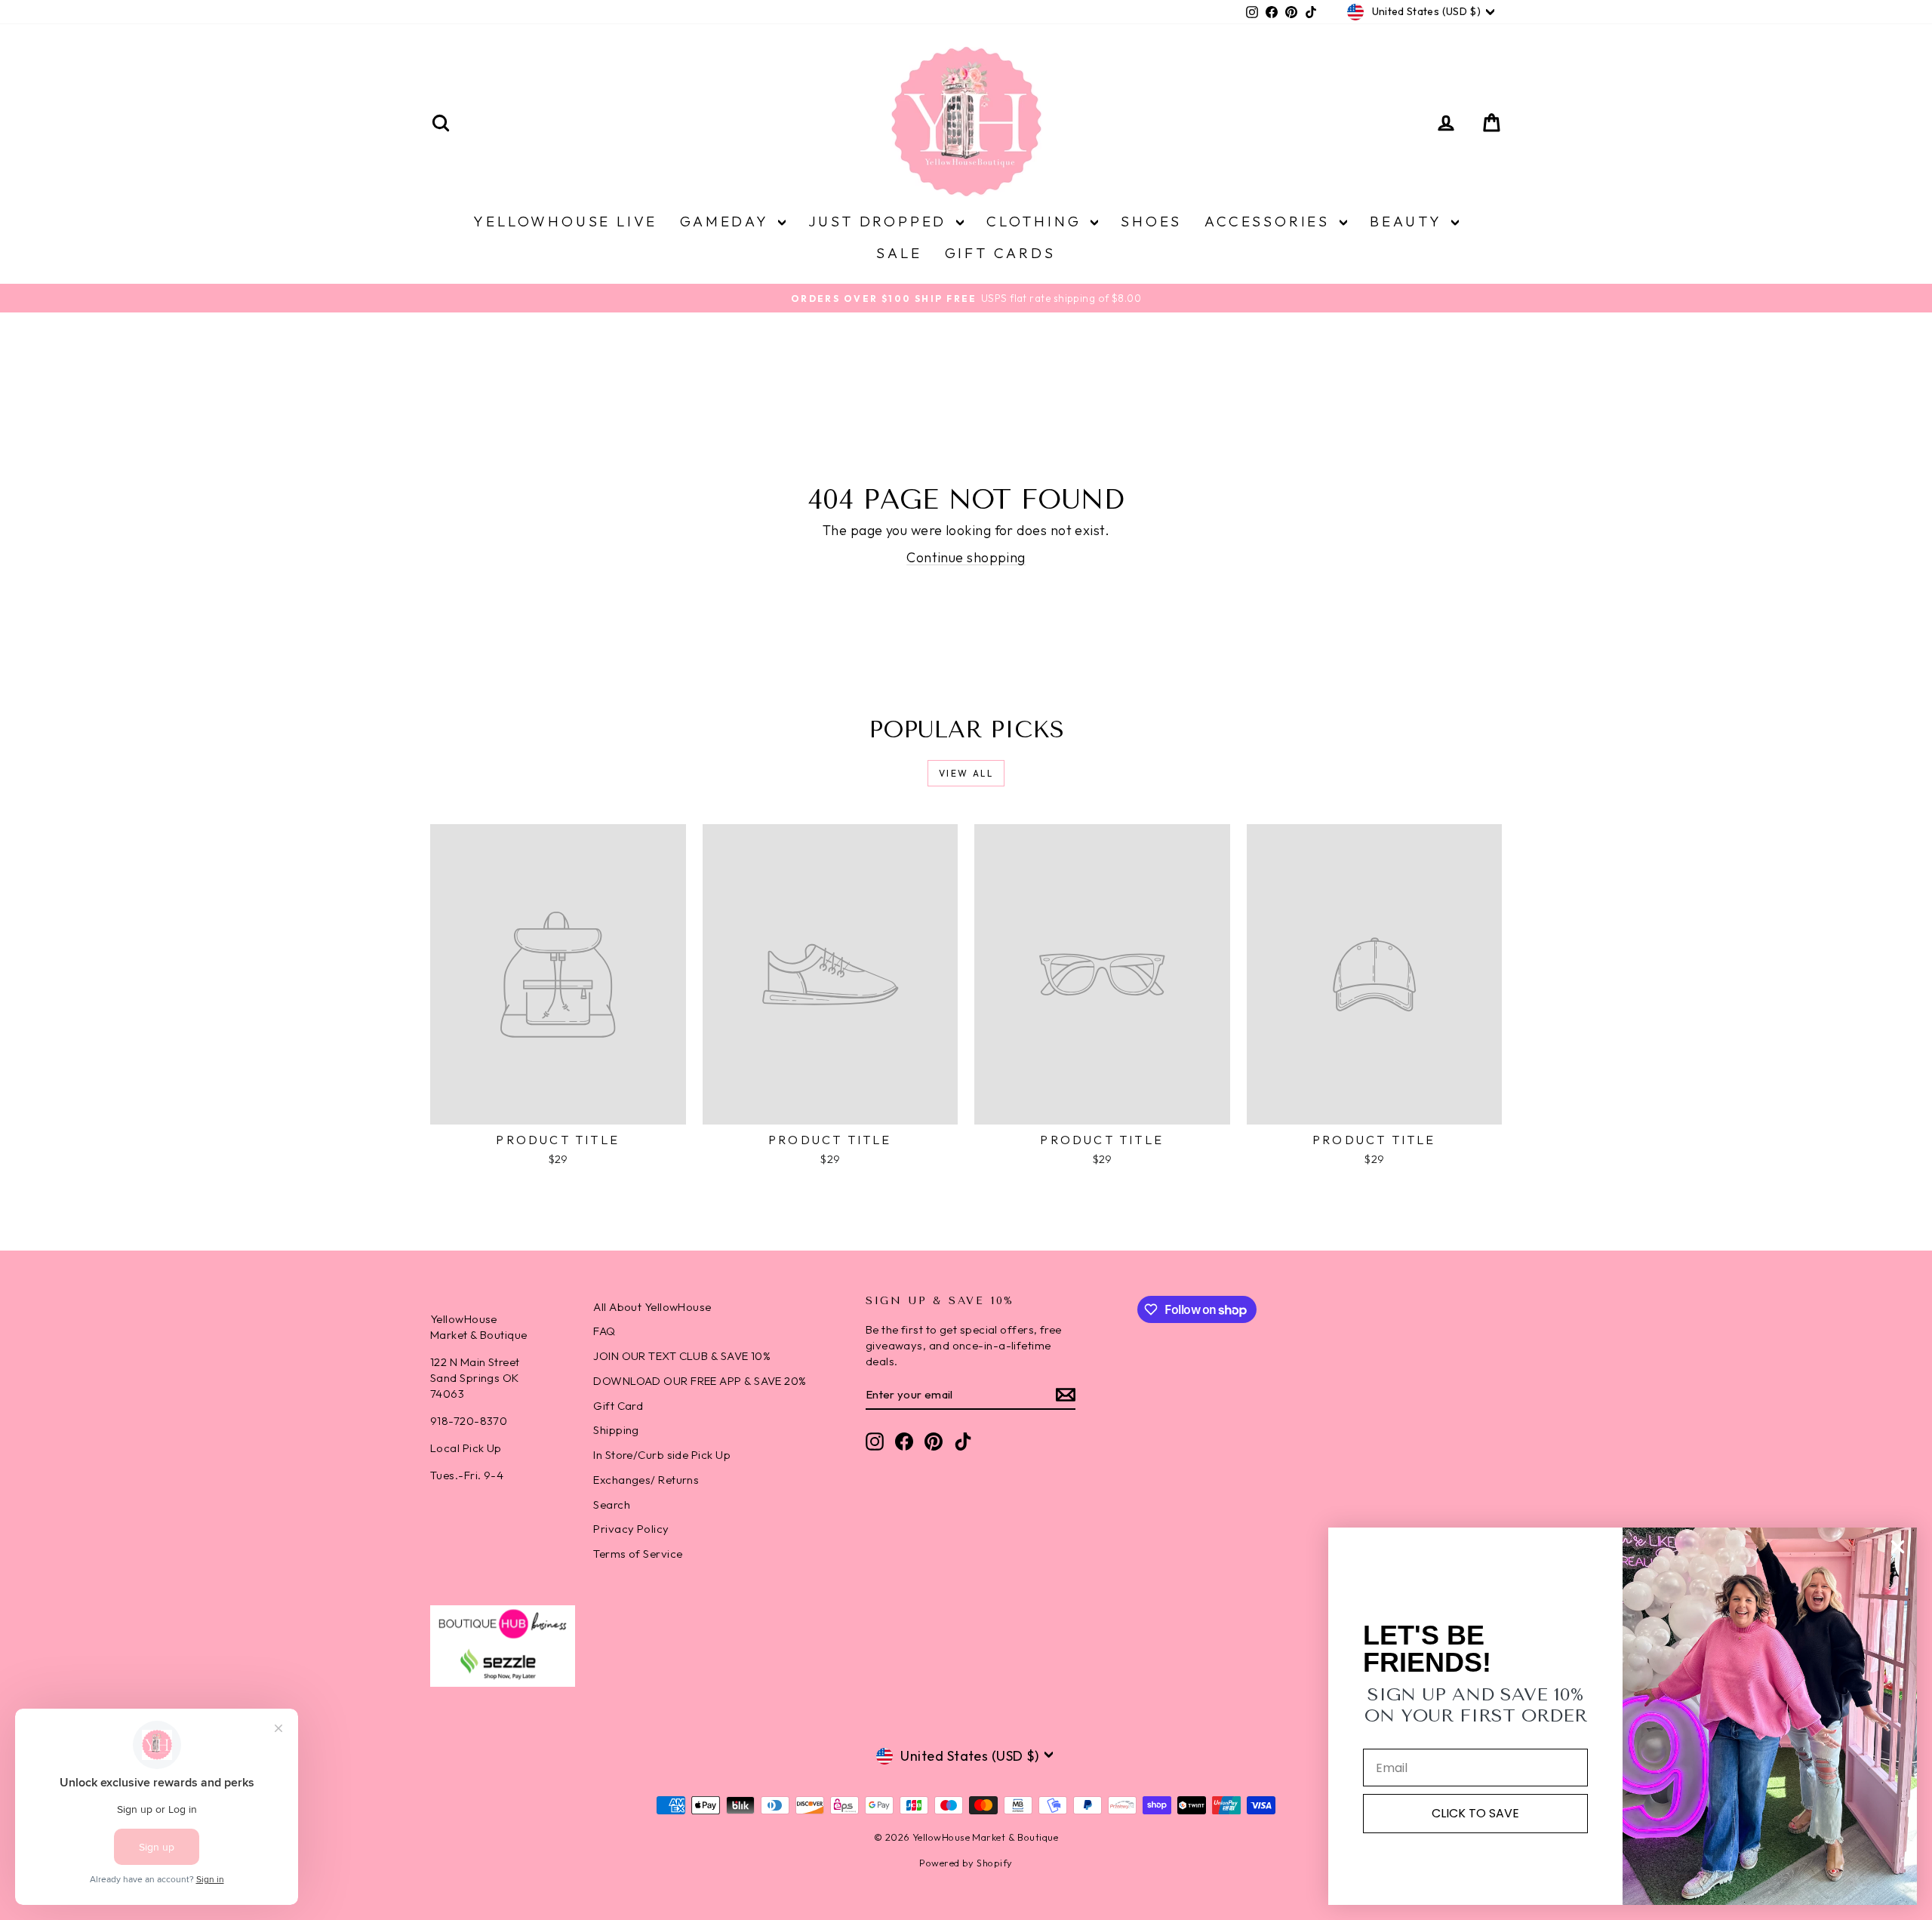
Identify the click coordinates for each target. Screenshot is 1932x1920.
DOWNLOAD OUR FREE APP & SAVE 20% (700, 1381)
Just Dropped (880, 221)
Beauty (1409, 221)
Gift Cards (1000, 253)
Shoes (1151, 221)
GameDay (727, 221)
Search (612, 1505)
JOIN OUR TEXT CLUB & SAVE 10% (682, 1356)
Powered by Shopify (966, 1863)
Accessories (1270, 221)
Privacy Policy (631, 1529)
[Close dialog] (1898, 1547)
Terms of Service (638, 1554)
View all (966, 773)
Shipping (616, 1430)
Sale (899, 253)
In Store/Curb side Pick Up (662, 1455)
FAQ (604, 1331)
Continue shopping (966, 557)
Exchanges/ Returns (646, 1480)
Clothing (1037, 221)
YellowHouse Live (565, 221)
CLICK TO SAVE (1475, 1813)
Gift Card (618, 1406)
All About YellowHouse (652, 1307)
